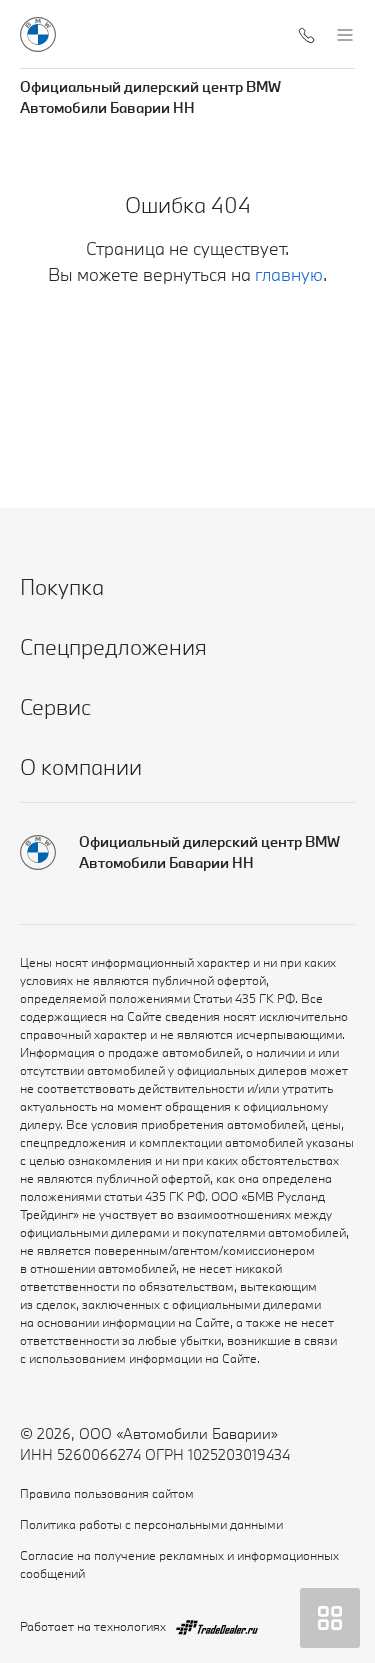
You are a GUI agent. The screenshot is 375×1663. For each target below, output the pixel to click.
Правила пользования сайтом (107, 1493)
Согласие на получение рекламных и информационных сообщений (179, 1564)
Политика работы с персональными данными (151, 1524)
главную (289, 274)
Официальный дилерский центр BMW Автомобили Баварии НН (150, 97)
